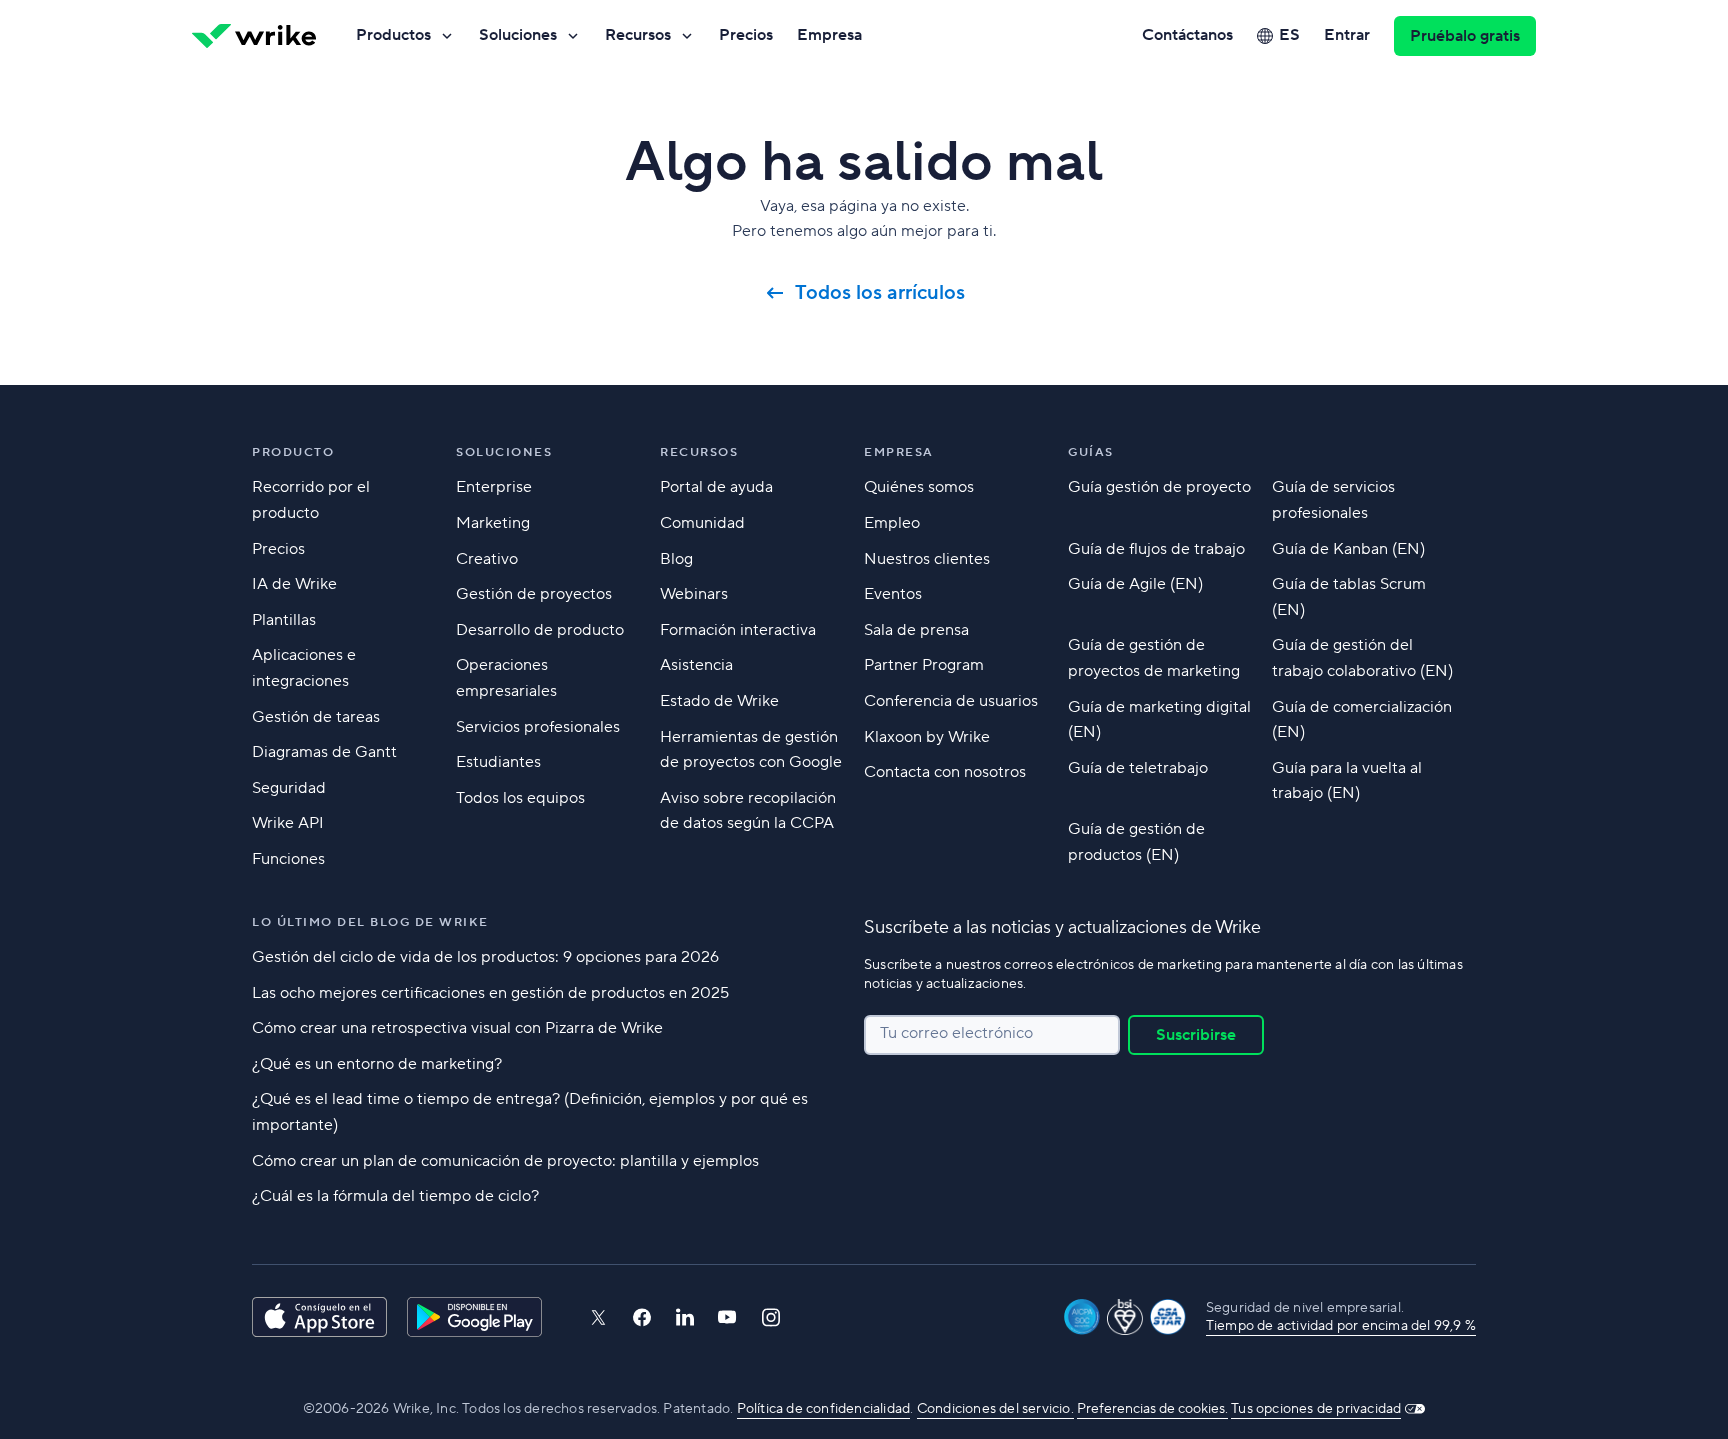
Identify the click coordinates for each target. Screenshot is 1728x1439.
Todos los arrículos (880, 293)
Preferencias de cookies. (1152, 1409)
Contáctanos (1187, 35)
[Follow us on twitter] (598, 1317)
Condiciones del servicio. (995, 1409)
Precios (746, 35)
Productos (393, 35)
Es (1289, 35)
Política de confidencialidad (824, 1409)
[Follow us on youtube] (727, 1317)
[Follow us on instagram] (771, 1317)
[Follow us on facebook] (642, 1317)
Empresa (829, 35)
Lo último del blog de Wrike (370, 922)
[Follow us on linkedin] (685, 1317)
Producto (293, 452)
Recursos (638, 35)
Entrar (1347, 35)
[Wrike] (254, 36)
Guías (1091, 452)
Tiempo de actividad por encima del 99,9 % (1341, 1326)
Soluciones (518, 35)
